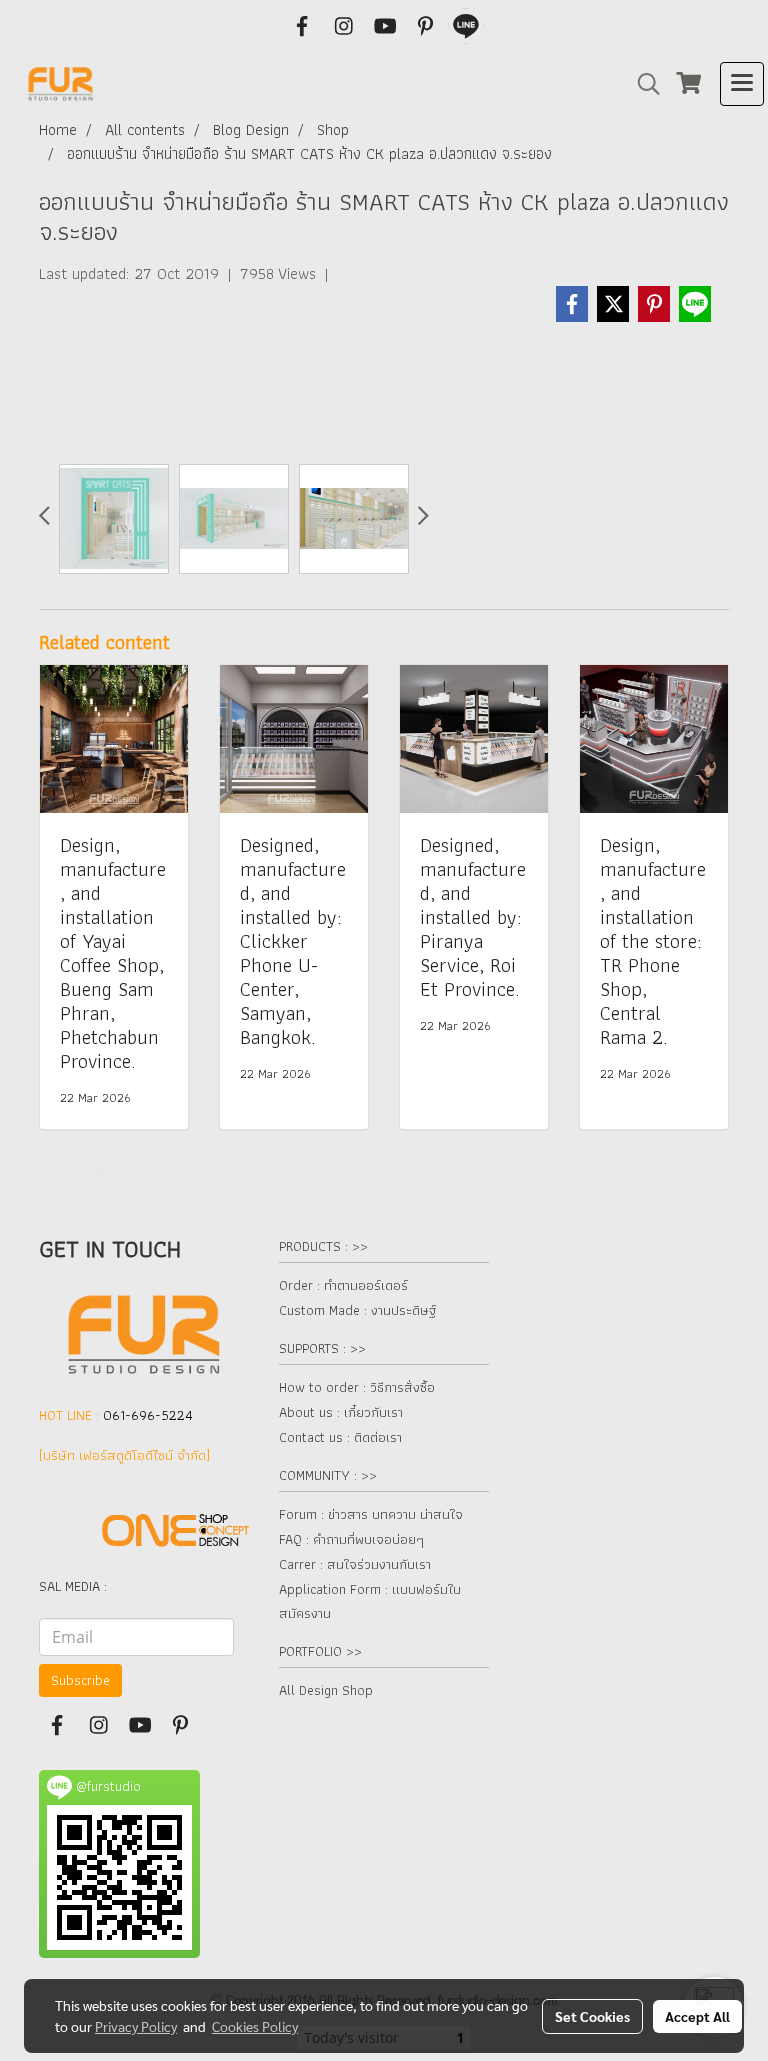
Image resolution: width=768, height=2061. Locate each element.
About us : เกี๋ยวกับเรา (341, 1412)
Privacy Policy (136, 2026)
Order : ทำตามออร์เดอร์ (343, 1285)
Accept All (697, 2016)
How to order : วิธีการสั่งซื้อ (357, 1387)
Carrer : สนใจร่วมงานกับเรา (355, 1564)
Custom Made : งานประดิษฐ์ (357, 1310)
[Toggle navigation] (742, 84)
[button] (642, 84)
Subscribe (80, 1680)
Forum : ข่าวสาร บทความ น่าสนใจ (371, 1514)
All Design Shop (326, 1690)
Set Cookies (592, 2016)
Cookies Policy (255, 2026)
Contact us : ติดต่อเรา (340, 1437)
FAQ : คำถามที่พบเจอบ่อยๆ (351, 1539)
